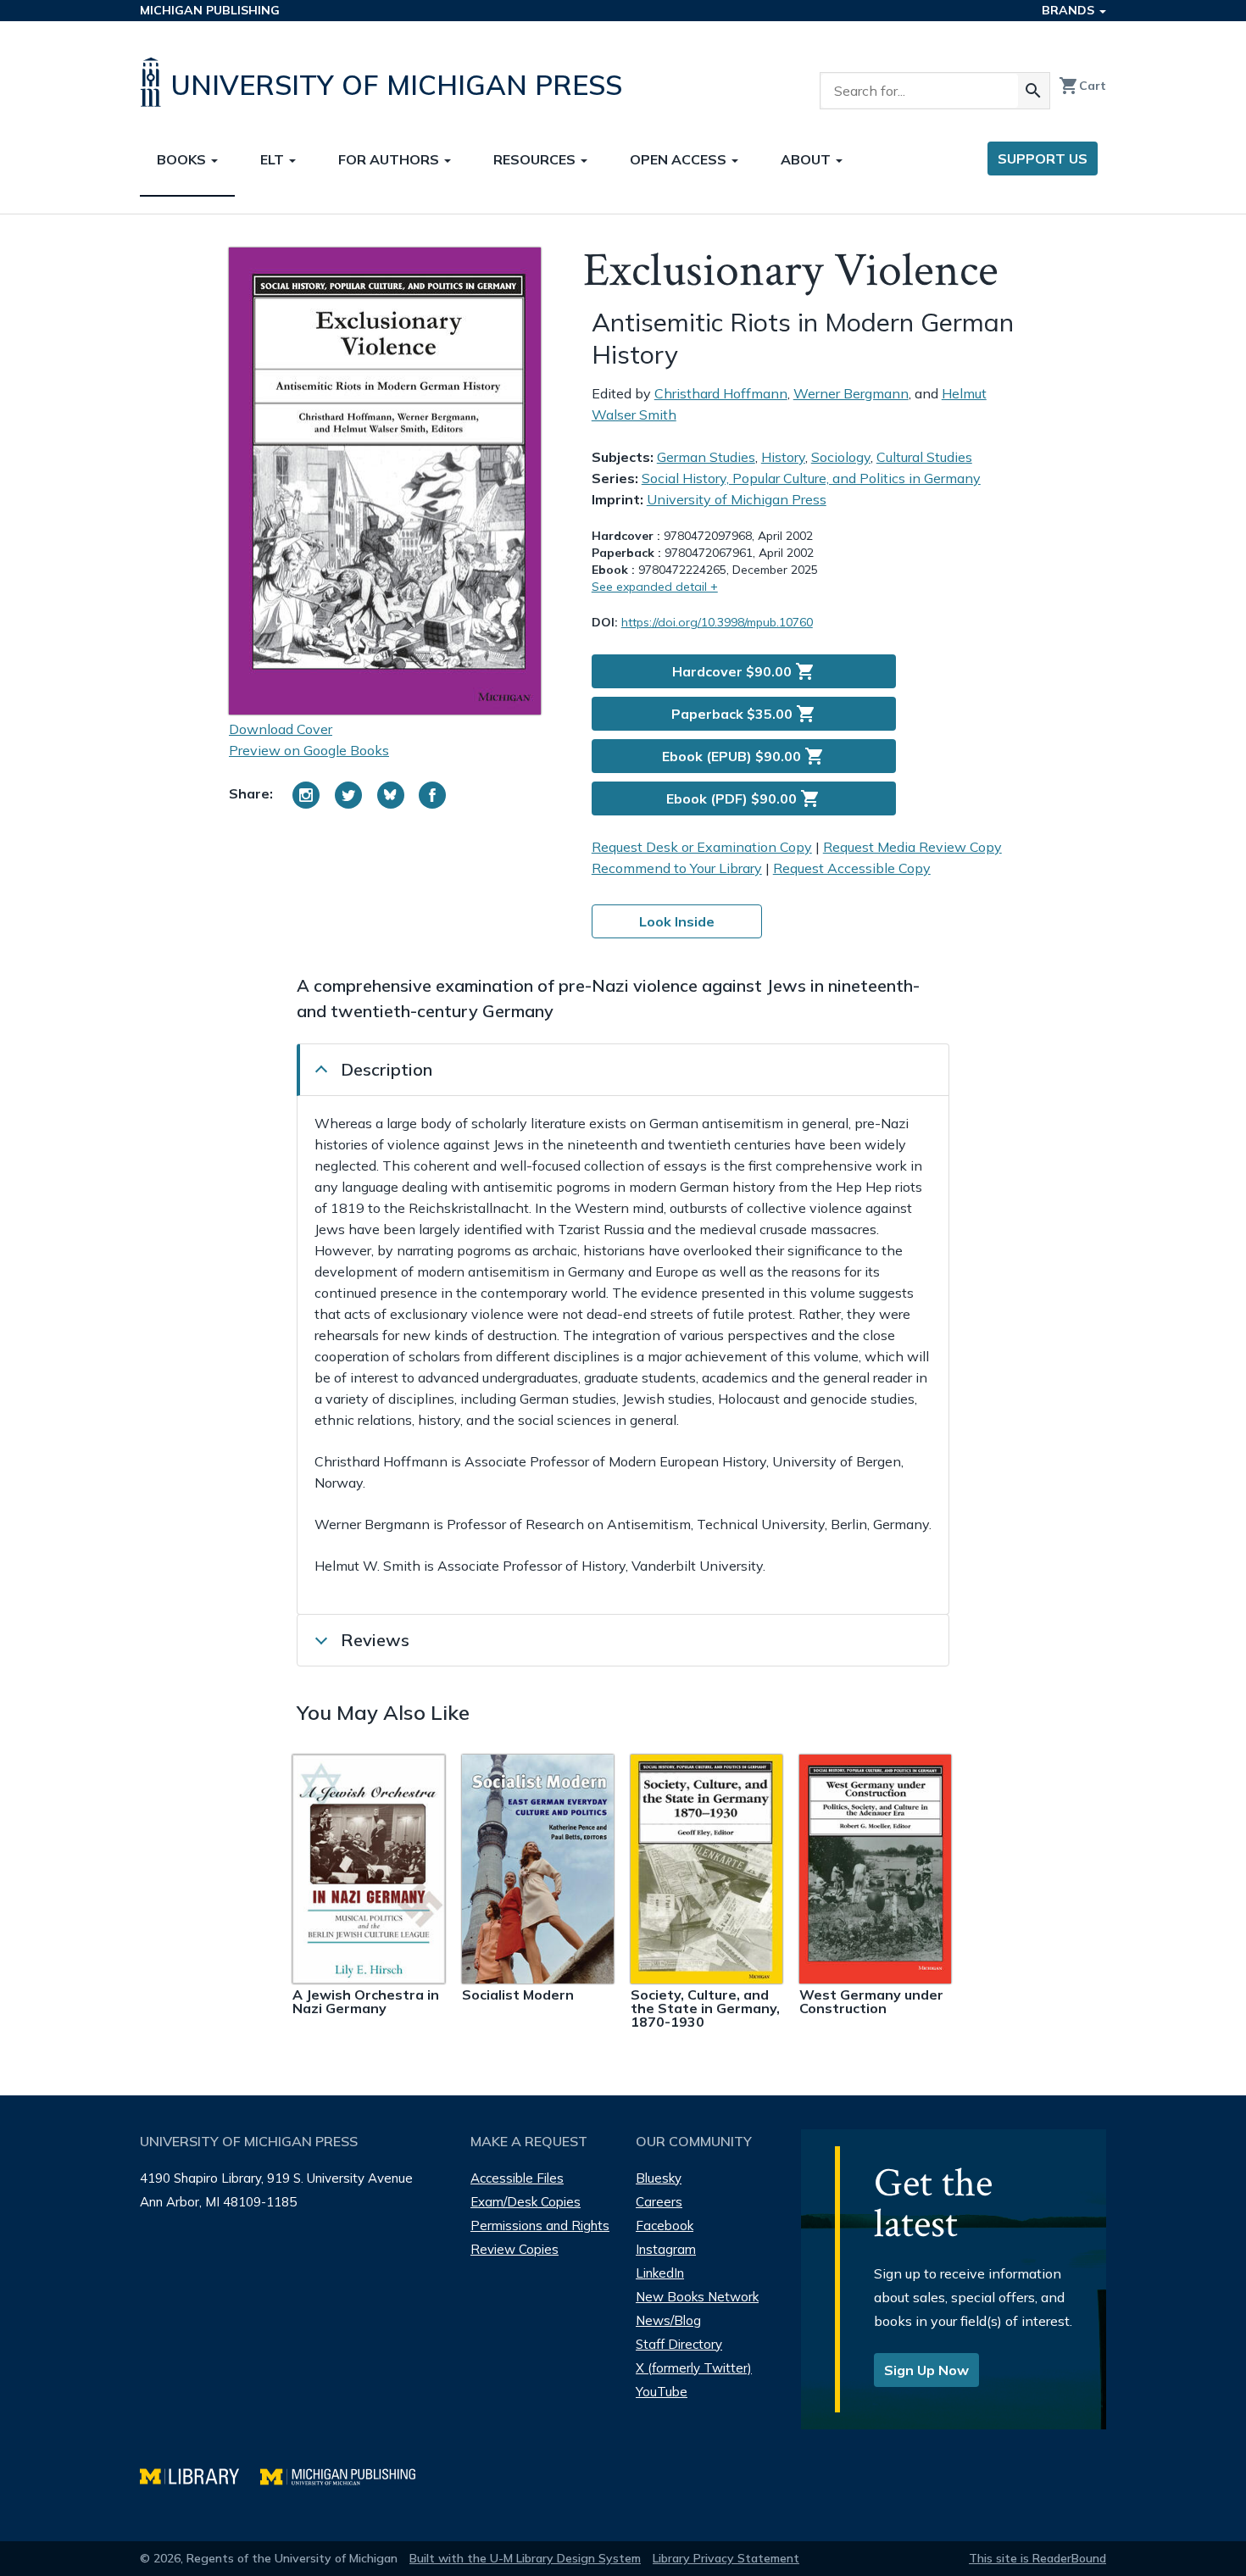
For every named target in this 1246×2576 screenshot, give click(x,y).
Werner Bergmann (851, 393)
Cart (1082, 86)
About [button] (807, 159)
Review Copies (515, 2249)
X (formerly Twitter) (694, 2368)
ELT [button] (274, 159)
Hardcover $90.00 (744, 671)
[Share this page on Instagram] (306, 795)
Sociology (841, 457)
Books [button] (183, 159)
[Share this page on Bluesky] (391, 795)
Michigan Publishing (210, 10)
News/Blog (668, 2320)
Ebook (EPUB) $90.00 (743, 756)
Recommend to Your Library (677, 868)
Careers (659, 2202)
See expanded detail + (655, 587)
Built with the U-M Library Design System (525, 2558)
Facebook (665, 2225)
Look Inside (677, 921)
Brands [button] (1070, 10)
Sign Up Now (926, 2370)
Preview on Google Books (309, 750)
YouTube (662, 2392)
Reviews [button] (375, 1640)
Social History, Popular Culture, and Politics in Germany (811, 478)
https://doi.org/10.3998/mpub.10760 (717, 622)
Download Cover (281, 729)
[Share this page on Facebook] (432, 795)
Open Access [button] (680, 159)
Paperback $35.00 (744, 714)
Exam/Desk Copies (526, 2202)
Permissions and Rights (540, 2225)
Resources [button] (536, 159)
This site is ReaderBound (1037, 2558)
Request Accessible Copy (852, 868)
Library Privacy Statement (726, 2558)
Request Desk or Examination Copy (702, 847)
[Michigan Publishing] (346, 2475)
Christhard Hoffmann (721, 393)
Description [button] (387, 1069)
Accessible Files (517, 2178)
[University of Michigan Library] (200, 2475)
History (783, 457)
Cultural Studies (924, 457)
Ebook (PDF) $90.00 (743, 798)
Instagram (666, 2249)
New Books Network (697, 2297)
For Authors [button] (390, 159)
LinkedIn (660, 2273)
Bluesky (659, 2178)
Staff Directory (679, 2344)
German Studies (706, 457)
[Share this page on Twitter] (348, 795)
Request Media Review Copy (912, 847)
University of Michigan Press (737, 499)
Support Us (1043, 159)
